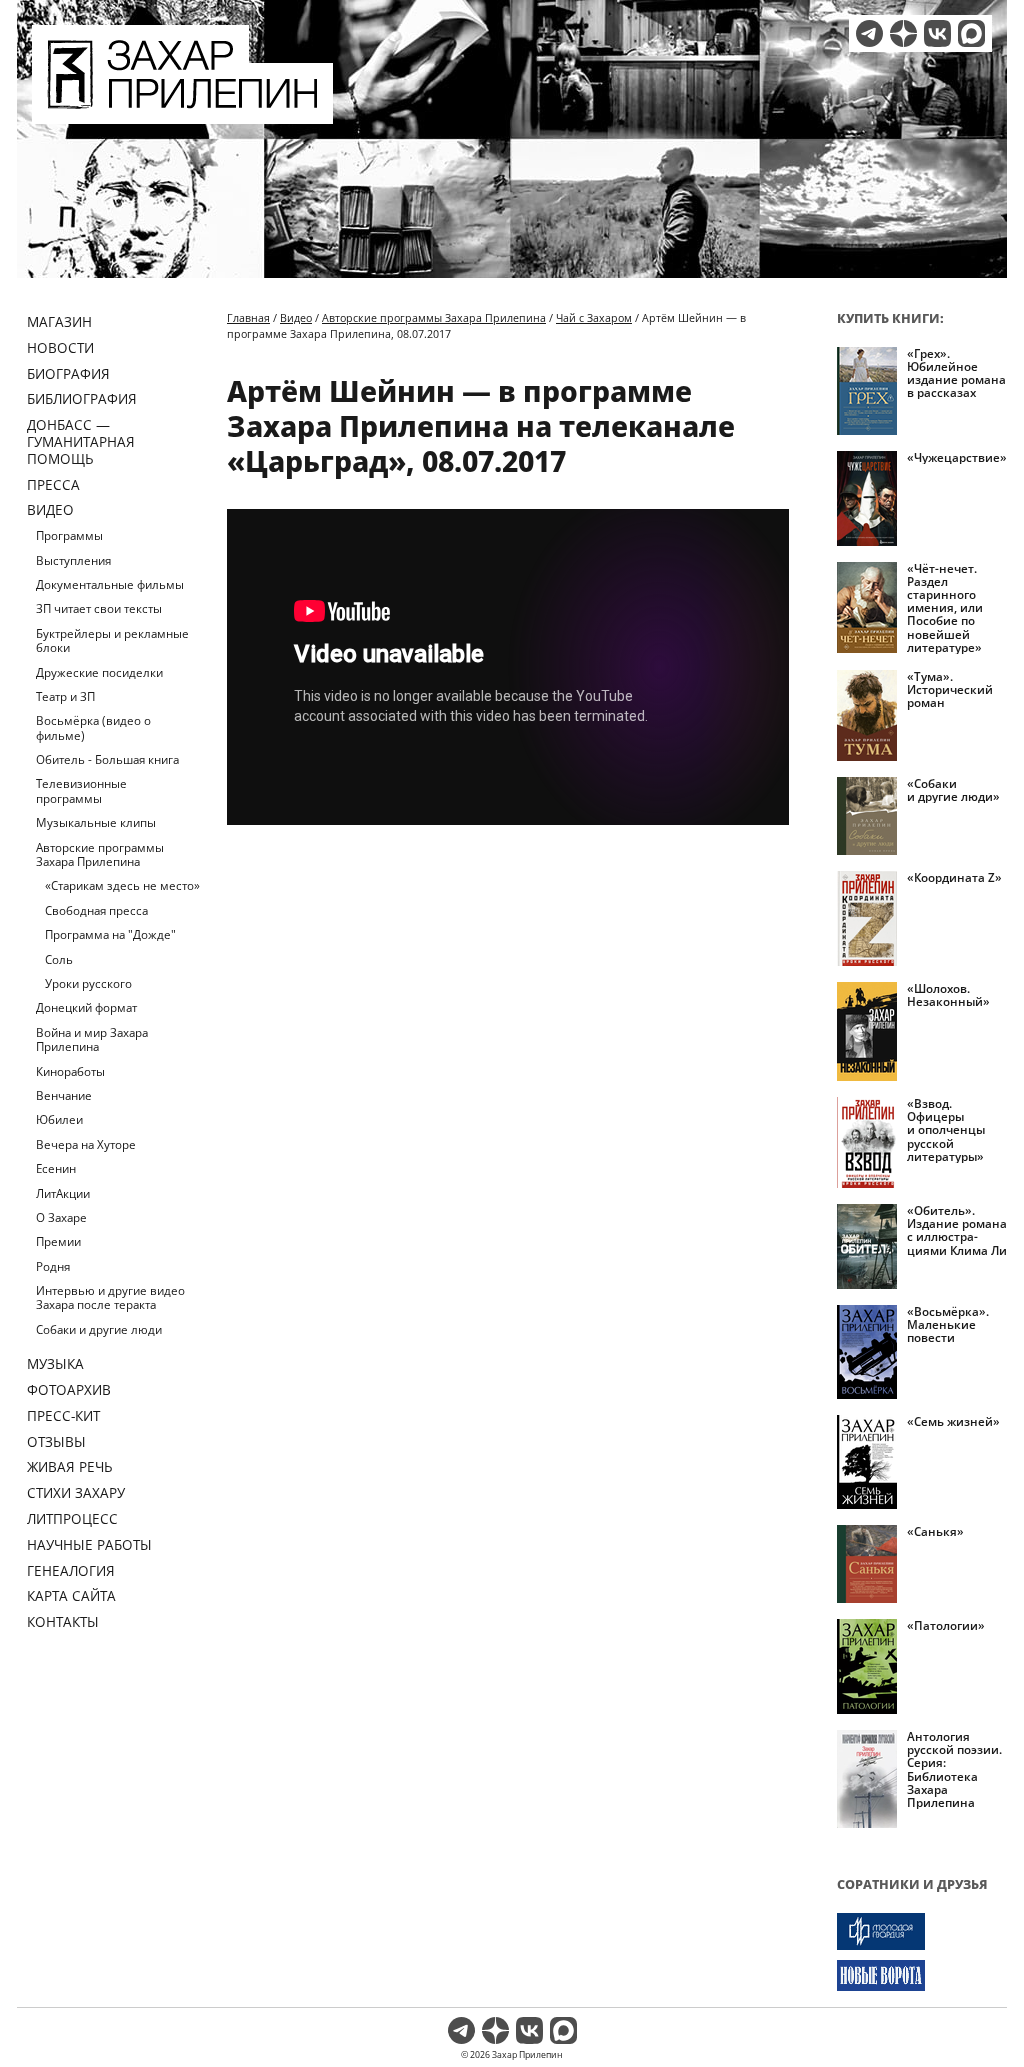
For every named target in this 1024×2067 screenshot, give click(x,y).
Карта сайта (71, 1595)
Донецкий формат (86, 1007)
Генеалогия (71, 1570)
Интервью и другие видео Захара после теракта (110, 1297)
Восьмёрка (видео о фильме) (93, 727)
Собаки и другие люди (99, 1329)
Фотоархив (69, 1389)
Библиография (82, 398)
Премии (58, 1241)
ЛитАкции (63, 1193)
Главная (248, 317)
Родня (53, 1266)
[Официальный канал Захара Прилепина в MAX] (971, 33)
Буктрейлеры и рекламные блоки (112, 640)
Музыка (55, 1363)
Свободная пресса (96, 910)
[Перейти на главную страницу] (182, 112)
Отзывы (56, 1441)
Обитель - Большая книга (107, 759)
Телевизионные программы (81, 790)
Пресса (53, 484)
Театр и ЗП (65, 696)
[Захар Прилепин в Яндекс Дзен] (903, 33)
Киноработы (70, 1071)
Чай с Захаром (594, 317)
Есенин (56, 1168)
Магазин (59, 321)
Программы (69, 535)
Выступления (73, 560)
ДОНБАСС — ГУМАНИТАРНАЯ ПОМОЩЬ (81, 441)
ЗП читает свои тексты (99, 608)
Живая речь (70, 1466)
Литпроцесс (72, 1518)
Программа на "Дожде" (110, 934)
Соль (59, 959)
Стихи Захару (76, 1492)
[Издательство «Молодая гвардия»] (922, 1931)
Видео (50, 509)
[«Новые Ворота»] (922, 1975)
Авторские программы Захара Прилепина (100, 854)
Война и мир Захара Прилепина (92, 1039)
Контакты (63, 1621)
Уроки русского (88, 983)
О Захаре (61, 1217)
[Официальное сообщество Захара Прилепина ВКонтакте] (937, 33)
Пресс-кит (63, 1415)
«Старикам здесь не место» (122, 885)
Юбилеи (59, 1119)
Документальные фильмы (110, 584)
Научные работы (89, 1544)
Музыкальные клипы (96, 822)
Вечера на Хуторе (86, 1144)
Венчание (64, 1095)
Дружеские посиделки (99, 672)
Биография (68, 373)
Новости (60, 347)
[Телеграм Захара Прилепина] (869, 33)
